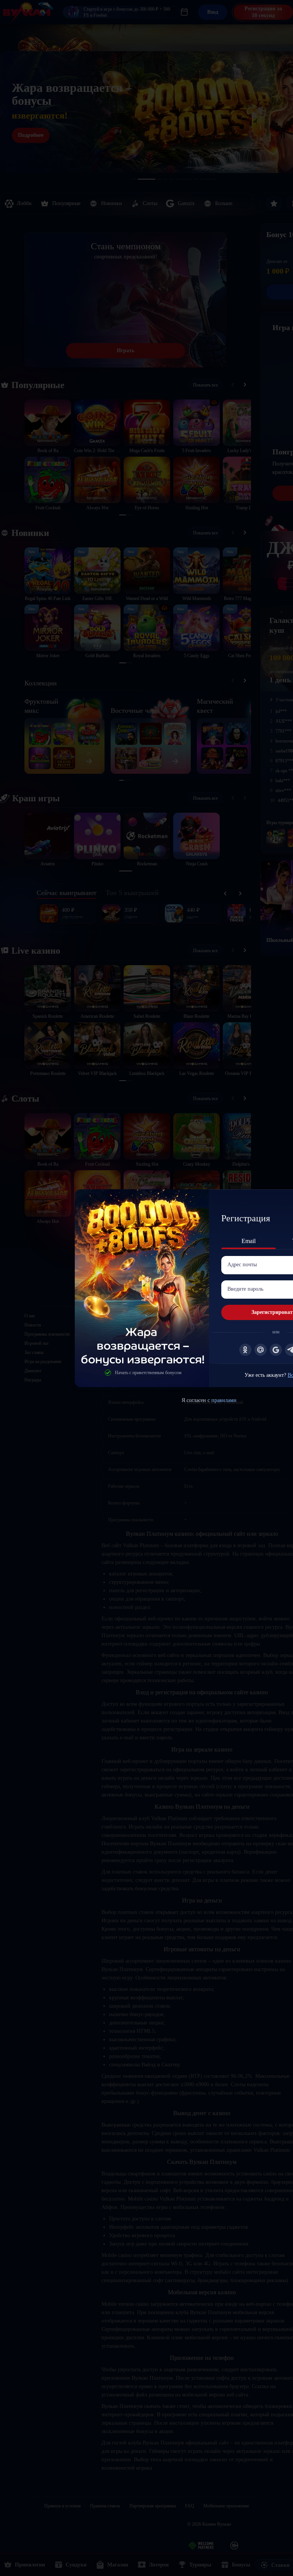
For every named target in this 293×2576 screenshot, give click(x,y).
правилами (224, 1400)
